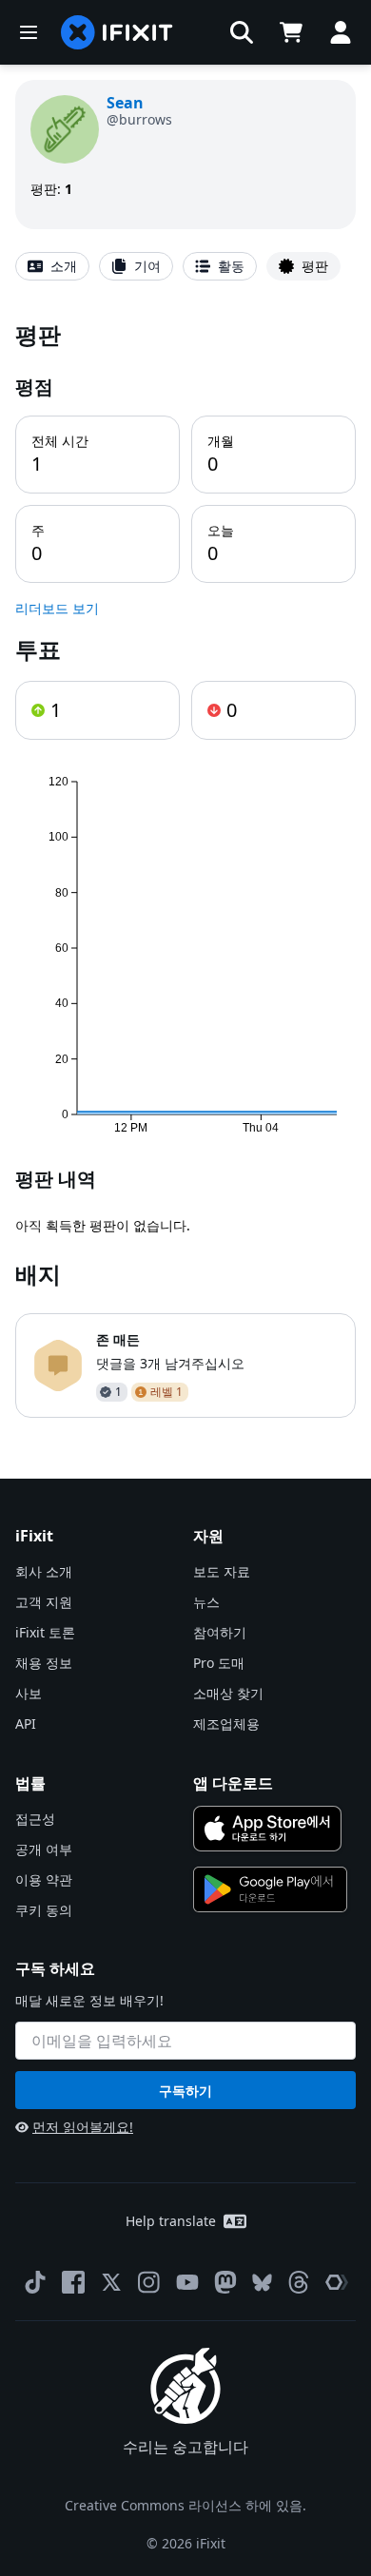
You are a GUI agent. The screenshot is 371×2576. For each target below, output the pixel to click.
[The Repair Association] (337, 2282)
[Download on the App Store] (267, 1829)
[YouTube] (187, 2282)
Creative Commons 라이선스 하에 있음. (185, 2505)
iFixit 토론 (45, 1632)
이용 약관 (44, 1879)
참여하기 (220, 1632)
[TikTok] (35, 2282)
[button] (242, 32)
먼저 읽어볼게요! (83, 2127)
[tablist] (185, 266)
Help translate (171, 2221)
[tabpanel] (185, 868)
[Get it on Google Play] (270, 1889)
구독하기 (185, 2091)
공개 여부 (44, 1849)
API (26, 1724)
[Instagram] (149, 2282)
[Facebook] (73, 2282)
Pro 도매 (219, 1663)
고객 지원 (44, 1602)
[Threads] (299, 2282)
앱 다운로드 (233, 1783)
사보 (29, 1693)
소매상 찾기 (228, 1693)
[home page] (117, 32)
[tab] (52, 266)
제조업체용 (226, 1724)
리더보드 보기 (57, 608)
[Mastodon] (225, 2282)
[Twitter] (111, 2282)
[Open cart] (291, 32)
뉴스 (206, 1602)
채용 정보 (44, 1663)
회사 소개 (44, 1571)
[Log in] (341, 32)
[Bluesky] (262, 2283)
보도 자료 (222, 1571)
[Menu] (29, 32)
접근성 (35, 1819)
